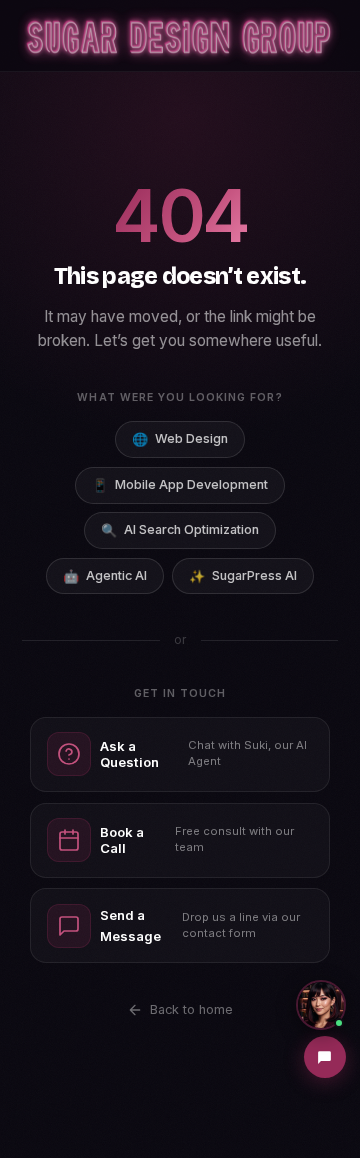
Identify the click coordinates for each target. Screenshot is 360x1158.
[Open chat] (325, 1057)
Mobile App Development (180, 485)
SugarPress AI (243, 576)
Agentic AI (105, 576)
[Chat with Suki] (321, 1005)
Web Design (180, 439)
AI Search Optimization (180, 530)
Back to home (191, 1009)
